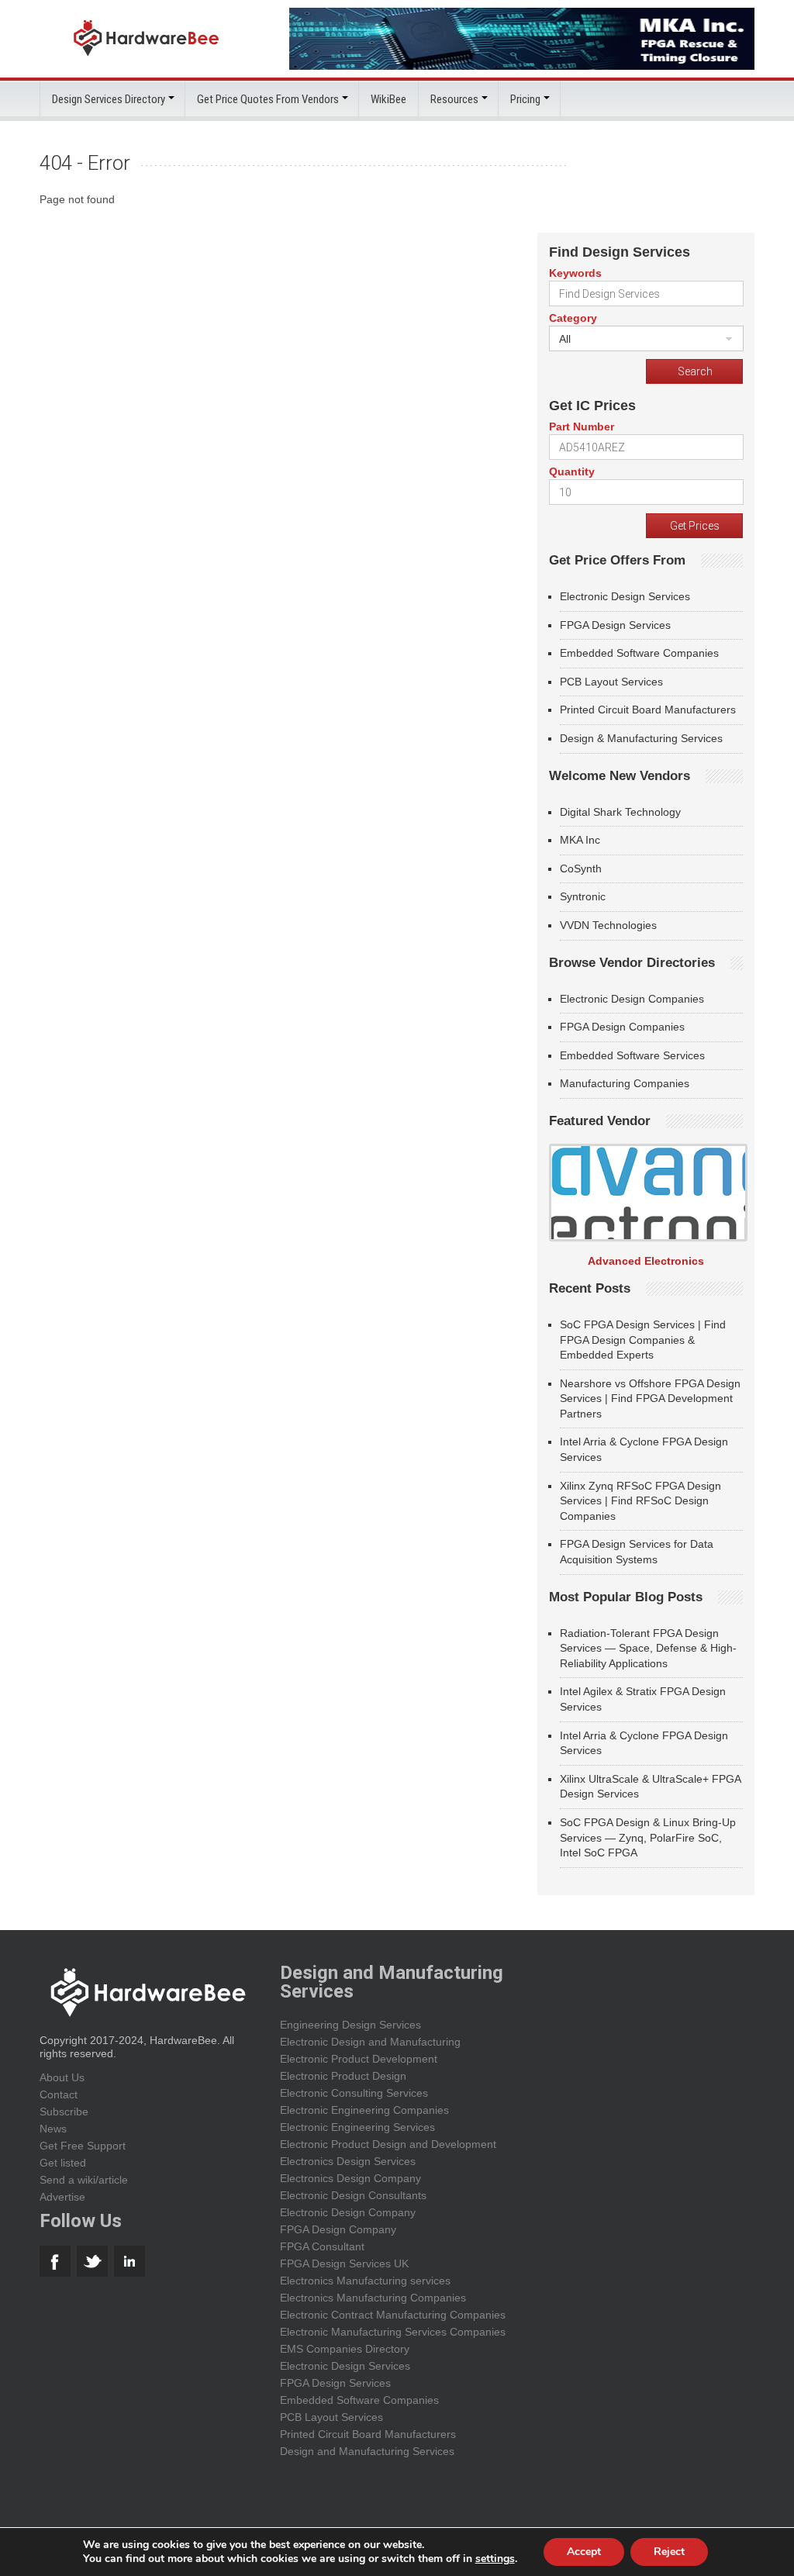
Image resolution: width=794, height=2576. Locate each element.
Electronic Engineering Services (357, 2127)
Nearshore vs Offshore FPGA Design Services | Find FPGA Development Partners (650, 1398)
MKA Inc (580, 840)
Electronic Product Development (359, 2059)
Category (573, 318)
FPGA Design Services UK (344, 2263)
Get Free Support (83, 2146)
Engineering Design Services (350, 2025)
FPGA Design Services (615, 625)
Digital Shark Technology (620, 812)
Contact (59, 2094)
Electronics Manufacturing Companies (373, 2298)
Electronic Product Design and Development (388, 2144)
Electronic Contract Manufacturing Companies (393, 2315)
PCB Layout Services (611, 682)
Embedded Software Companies (639, 653)
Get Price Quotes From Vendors (268, 99)
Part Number (582, 426)
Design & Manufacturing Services (641, 738)
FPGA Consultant (322, 2246)
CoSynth (581, 868)
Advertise (62, 2197)
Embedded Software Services (632, 1055)
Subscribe (64, 2112)
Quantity (572, 471)
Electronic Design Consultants (353, 2195)
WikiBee (388, 99)
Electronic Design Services (625, 596)
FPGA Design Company (338, 2229)
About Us (62, 2077)
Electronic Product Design (343, 2076)
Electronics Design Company (350, 2178)
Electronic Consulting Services (354, 2093)
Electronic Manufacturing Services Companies (393, 2332)
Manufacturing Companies (625, 1083)
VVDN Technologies (608, 925)
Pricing (525, 99)
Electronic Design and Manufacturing (370, 2042)
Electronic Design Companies (632, 999)
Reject (669, 2552)
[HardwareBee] (146, 60)
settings (495, 2559)
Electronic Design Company (348, 2212)
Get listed (63, 2163)
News (53, 2129)
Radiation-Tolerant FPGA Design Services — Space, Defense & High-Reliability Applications (648, 1648)
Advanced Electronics (646, 1261)
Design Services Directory (109, 99)
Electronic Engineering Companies (364, 2110)
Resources (454, 99)
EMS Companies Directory (345, 2349)
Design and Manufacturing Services (367, 2451)
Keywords (575, 273)
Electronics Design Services (348, 2161)
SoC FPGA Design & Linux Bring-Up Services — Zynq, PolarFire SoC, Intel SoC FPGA (648, 1837)
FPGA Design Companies (622, 1027)
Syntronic (583, 896)
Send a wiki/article (84, 2180)
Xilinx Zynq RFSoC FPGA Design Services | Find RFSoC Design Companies (640, 1501)
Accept (584, 2552)
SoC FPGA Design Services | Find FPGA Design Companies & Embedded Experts (643, 1340)
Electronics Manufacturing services (365, 2281)
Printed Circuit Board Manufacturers (648, 710)
